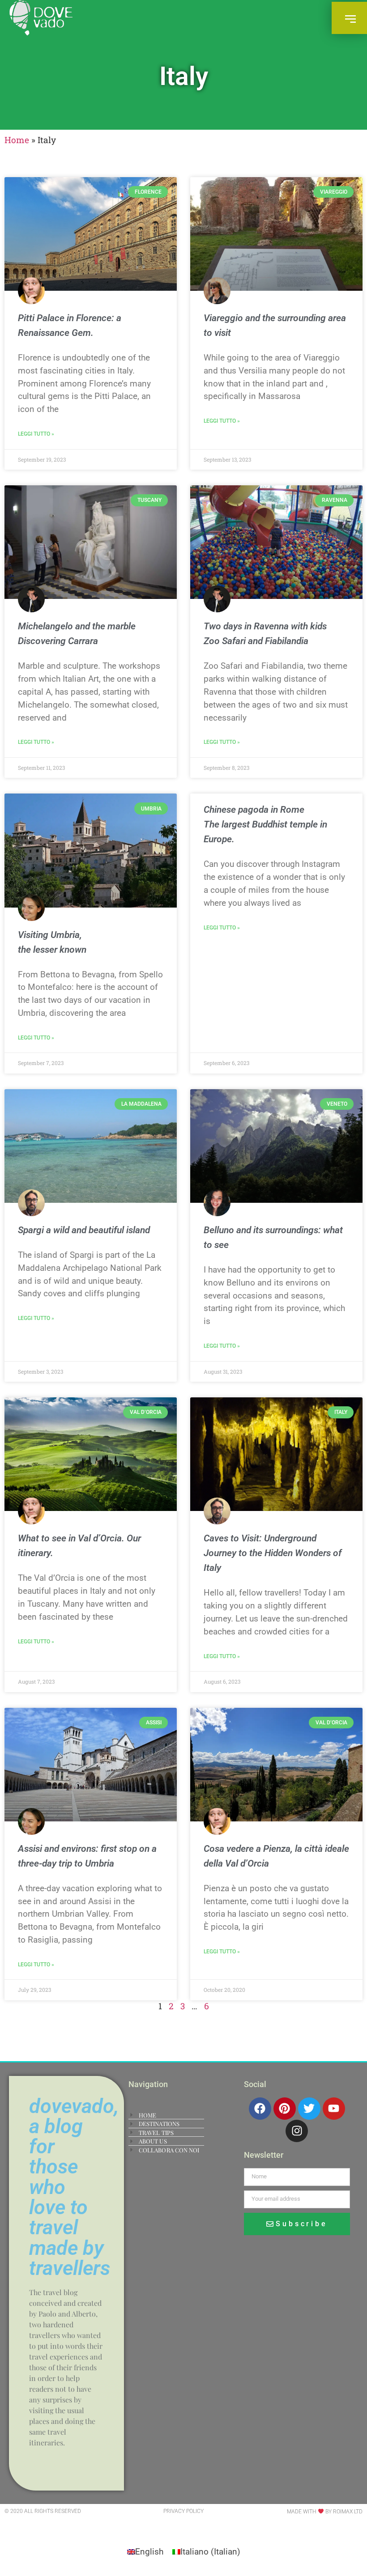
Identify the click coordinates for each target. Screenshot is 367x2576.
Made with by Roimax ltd (325, 2512)
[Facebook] (260, 2109)
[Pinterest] (285, 2109)
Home (17, 140)
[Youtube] (334, 2109)
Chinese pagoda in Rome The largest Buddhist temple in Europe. (265, 824)
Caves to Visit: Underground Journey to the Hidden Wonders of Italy (273, 1553)
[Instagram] (297, 2131)
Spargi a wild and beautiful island (84, 1230)
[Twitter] (309, 2109)
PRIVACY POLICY (183, 2511)
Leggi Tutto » (36, 434)
